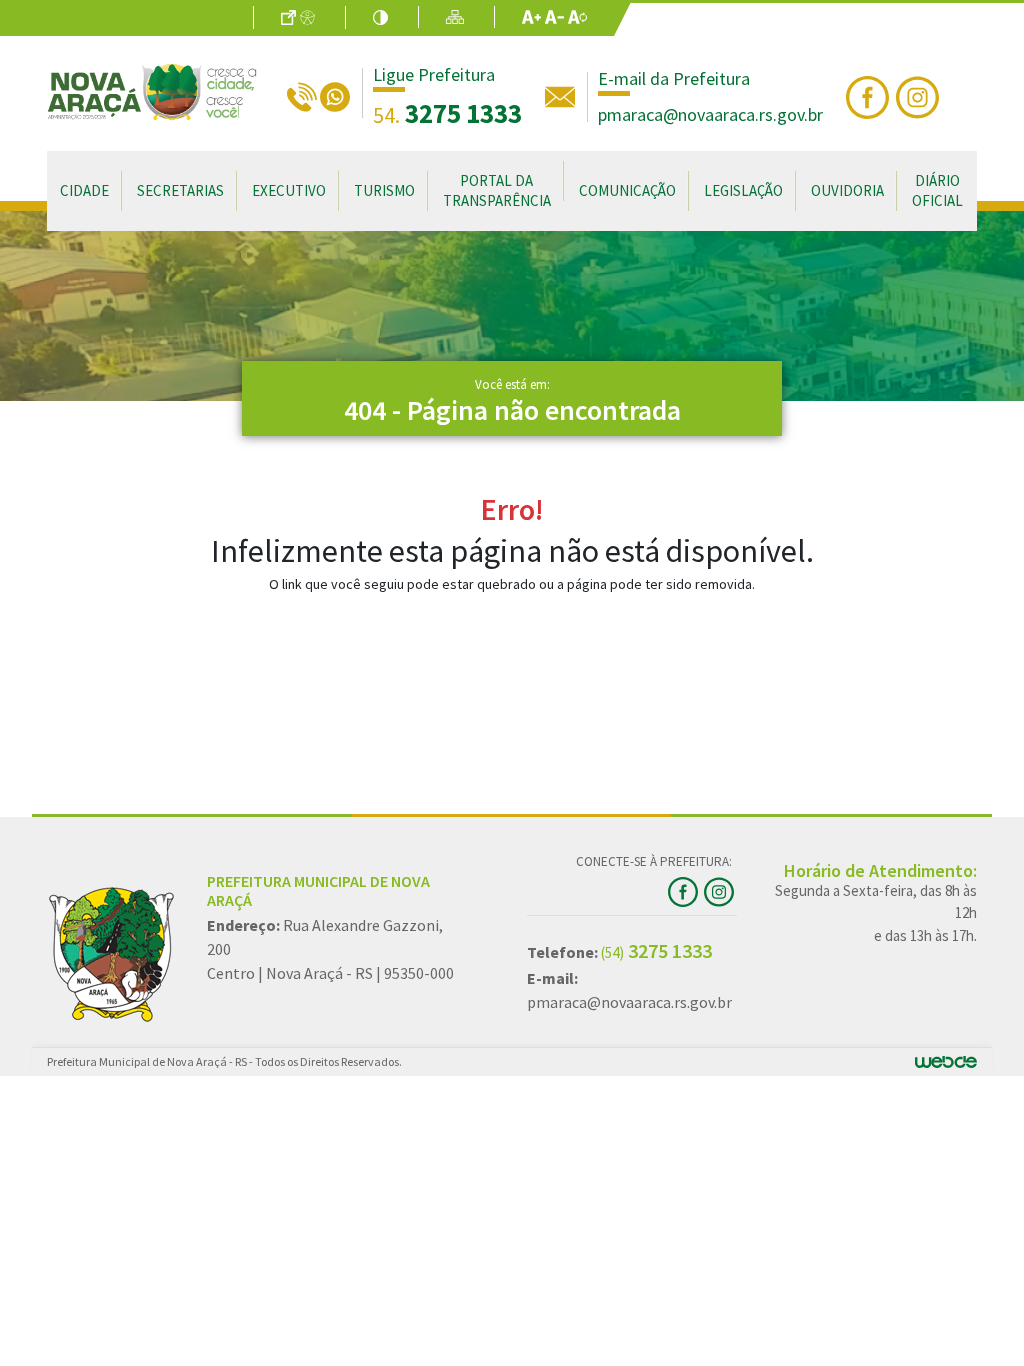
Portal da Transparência (497, 190)
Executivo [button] (289, 190)
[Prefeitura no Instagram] (919, 95)
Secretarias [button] (180, 190)
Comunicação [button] (627, 190)
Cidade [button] (84, 190)
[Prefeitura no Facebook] (871, 95)
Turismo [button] (384, 190)
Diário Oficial (937, 190)
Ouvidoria (847, 190)
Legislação (743, 190)
